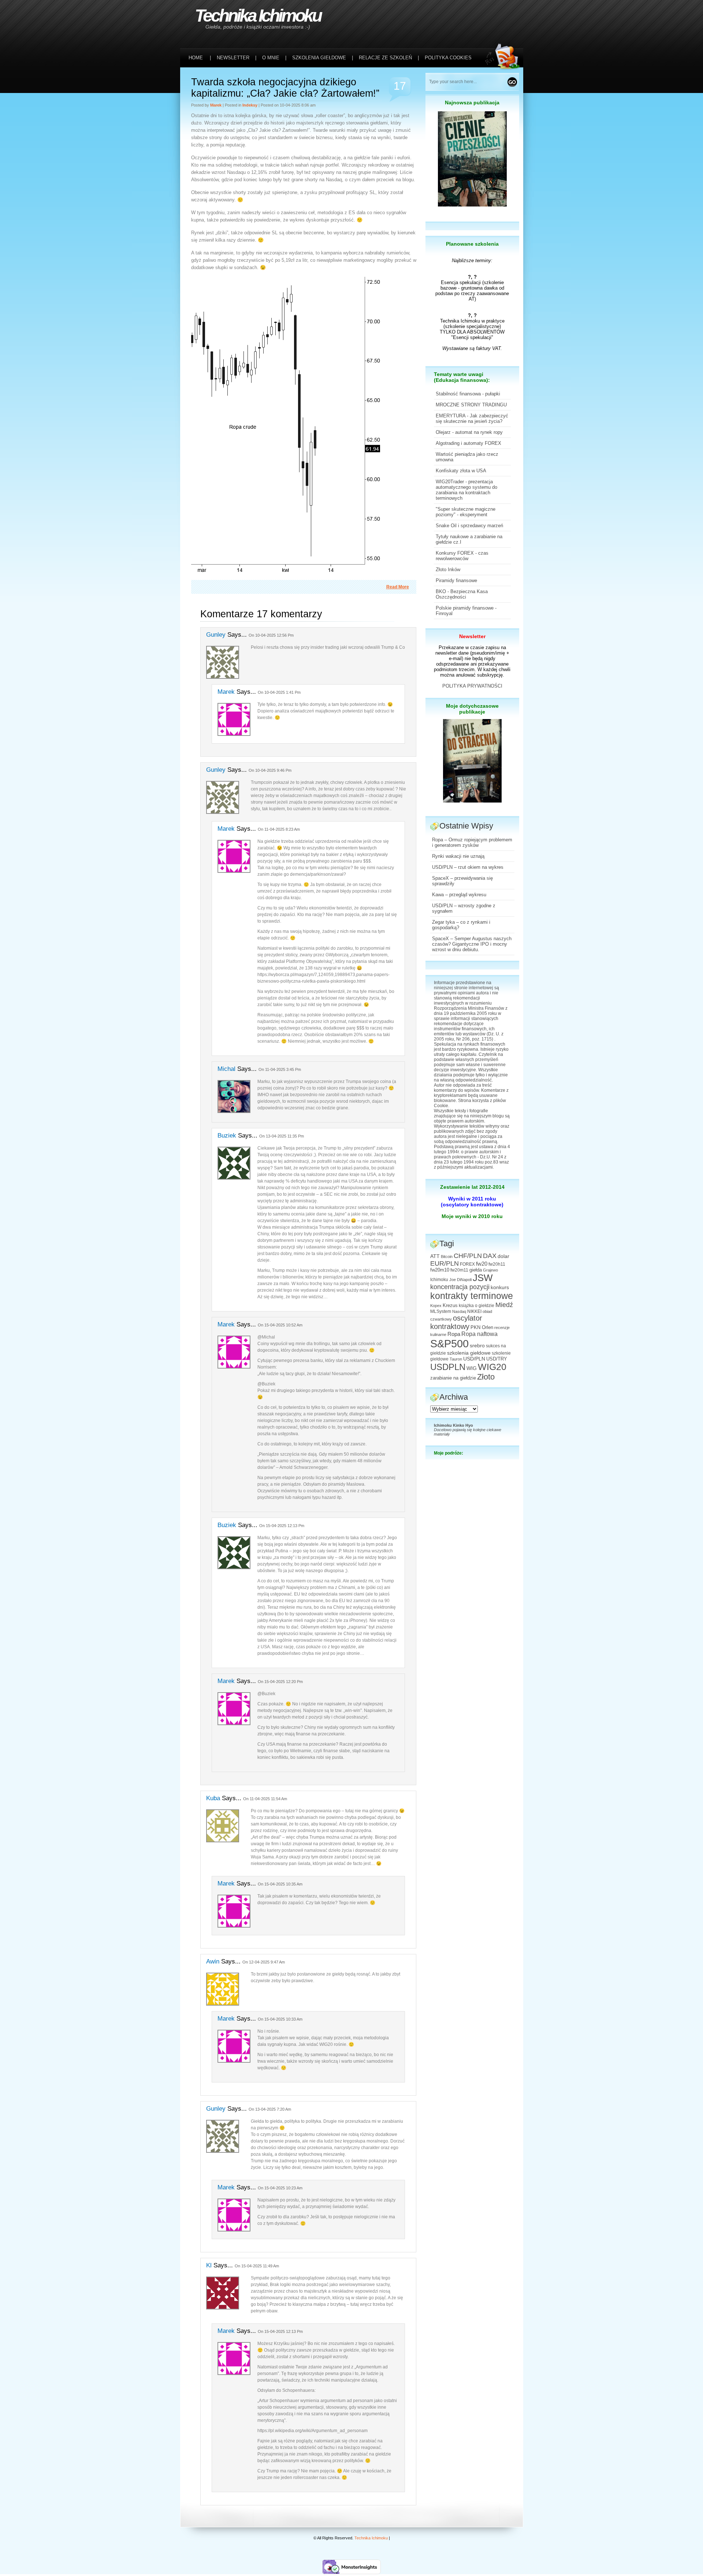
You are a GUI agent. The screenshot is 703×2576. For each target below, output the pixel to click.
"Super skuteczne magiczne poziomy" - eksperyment (466, 512)
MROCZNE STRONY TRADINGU (471, 405)
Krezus (450, 1306)
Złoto (486, 1377)
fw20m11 (459, 1270)
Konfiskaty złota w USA (461, 471)
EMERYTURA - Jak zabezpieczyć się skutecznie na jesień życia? (472, 418)
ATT (435, 1256)
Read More (398, 587)
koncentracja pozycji (460, 1287)
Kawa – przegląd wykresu (459, 895)
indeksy (250, 105)
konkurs (500, 1287)
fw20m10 (440, 1270)
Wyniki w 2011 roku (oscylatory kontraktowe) (472, 1202)
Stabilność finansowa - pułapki (468, 394)
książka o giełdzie (477, 1306)
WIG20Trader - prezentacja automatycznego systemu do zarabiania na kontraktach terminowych (466, 490)
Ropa (454, 1334)
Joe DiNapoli (460, 1280)
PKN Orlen (482, 1328)
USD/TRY (497, 1359)
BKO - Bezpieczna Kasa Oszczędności (462, 594)
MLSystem (441, 1311)
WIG (472, 1368)
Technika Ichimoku (258, 16)
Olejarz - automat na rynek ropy (469, 432)
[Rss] (504, 15)
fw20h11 (497, 1264)
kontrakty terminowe (472, 1296)
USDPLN (448, 1367)
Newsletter (472, 636)
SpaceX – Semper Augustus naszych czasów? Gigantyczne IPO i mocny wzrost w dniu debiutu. (472, 944)
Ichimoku (439, 1280)
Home (196, 58)
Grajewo (490, 1270)
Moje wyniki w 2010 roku (472, 1216)
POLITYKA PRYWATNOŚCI (472, 686)
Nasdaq (459, 1311)
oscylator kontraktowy (456, 1322)
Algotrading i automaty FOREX (468, 443)
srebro (477, 1345)
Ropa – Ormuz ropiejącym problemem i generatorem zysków (472, 842)
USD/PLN (474, 1359)
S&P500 (449, 1343)
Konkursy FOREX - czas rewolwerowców (462, 556)
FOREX (467, 1264)
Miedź (504, 1305)
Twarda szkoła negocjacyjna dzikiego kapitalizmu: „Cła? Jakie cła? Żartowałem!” (285, 88)
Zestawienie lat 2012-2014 (472, 1187)
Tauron (456, 1359)
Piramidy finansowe (456, 580)
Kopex (436, 1306)
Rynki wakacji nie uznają (458, 856)
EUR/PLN (445, 1263)
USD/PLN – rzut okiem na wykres (468, 867)
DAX (490, 1256)
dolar (503, 1256)
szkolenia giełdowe (469, 1353)
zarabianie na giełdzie (453, 1378)
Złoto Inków (448, 569)
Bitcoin (447, 1257)
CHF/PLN (468, 1256)
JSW (483, 1278)
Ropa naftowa (479, 1334)
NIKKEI (474, 1311)
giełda (476, 1270)
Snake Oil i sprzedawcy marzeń (469, 526)
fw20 (482, 1264)
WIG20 (492, 1367)
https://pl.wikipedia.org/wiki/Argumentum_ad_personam (313, 2431)
